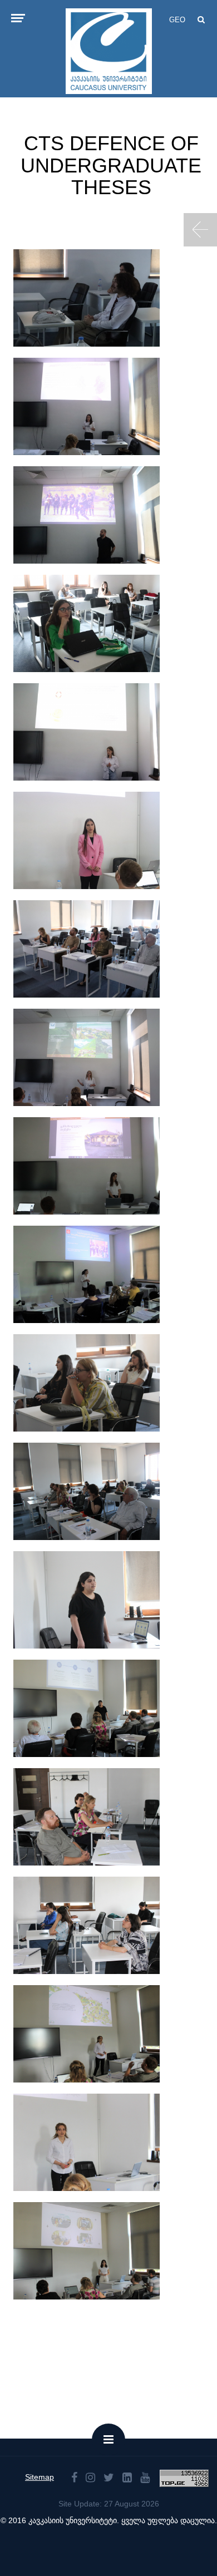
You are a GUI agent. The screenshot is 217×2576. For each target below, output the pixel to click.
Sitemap (40, 2477)
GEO (177, 20)
